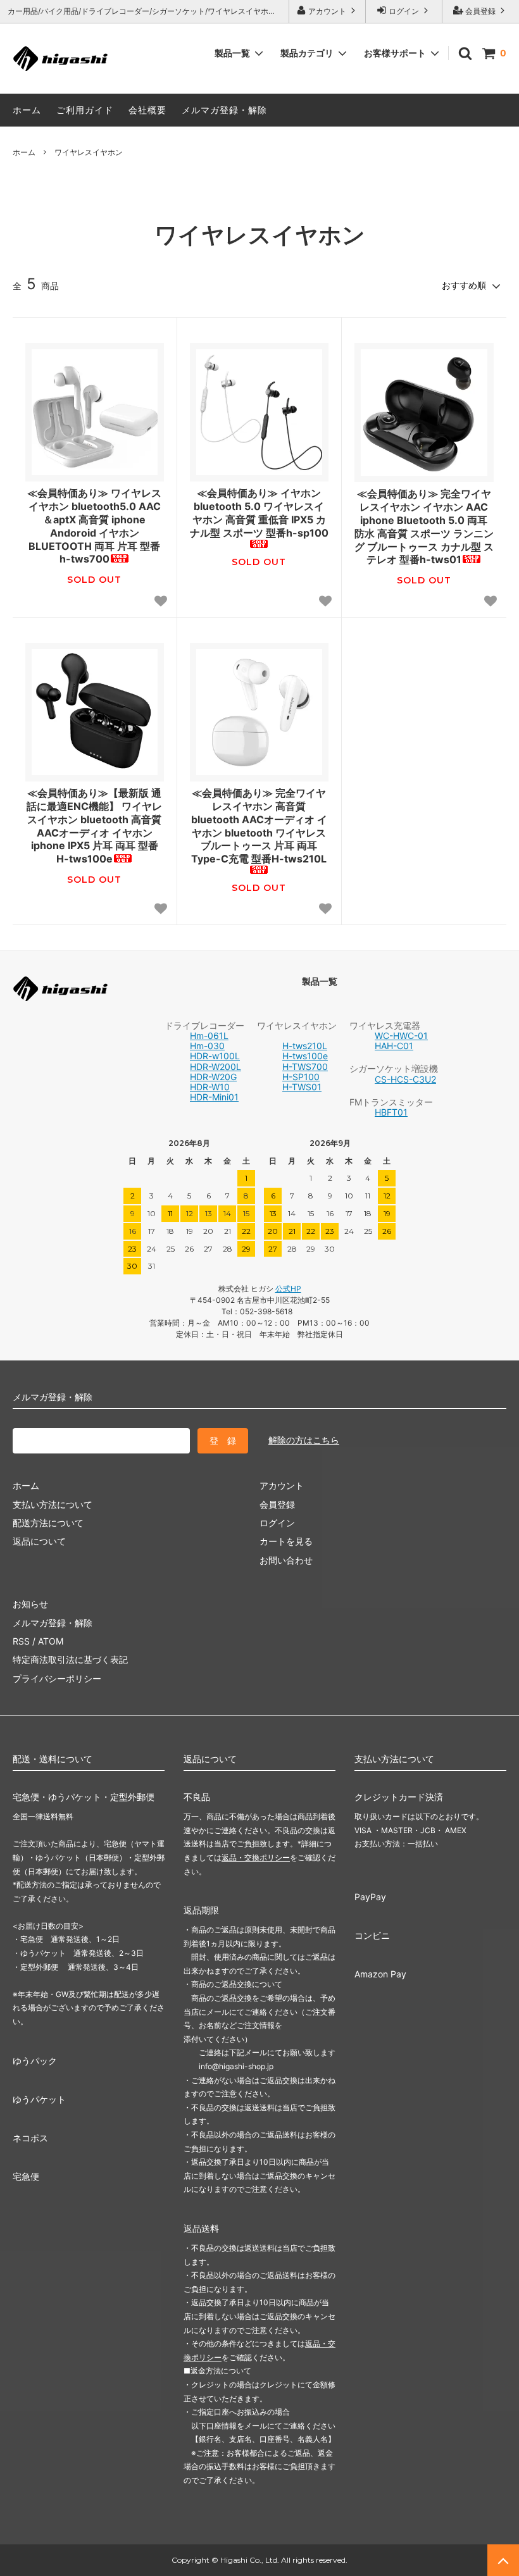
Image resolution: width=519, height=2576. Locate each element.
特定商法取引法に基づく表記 (70, 1659)
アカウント (327, 11)
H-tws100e (305, 1056)
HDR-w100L (215, 1056)
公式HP (288, 1289)
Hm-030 (207, 1046)
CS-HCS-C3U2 (405, 1079)
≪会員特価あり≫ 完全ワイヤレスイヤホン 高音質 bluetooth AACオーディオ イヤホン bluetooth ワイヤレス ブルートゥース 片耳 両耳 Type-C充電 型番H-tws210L (259, 826)
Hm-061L (209, 1036)
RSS (21, 1641)
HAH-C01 (394, 1046)
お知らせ (30, 1604)
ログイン (404, 11)
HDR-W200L (216, 1067)
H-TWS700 (305, 1067)
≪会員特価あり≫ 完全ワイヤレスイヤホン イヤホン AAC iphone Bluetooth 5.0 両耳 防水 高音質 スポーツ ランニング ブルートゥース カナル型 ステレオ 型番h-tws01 (424, 526)
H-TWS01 (302, 1087)
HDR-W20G (213, 1077)
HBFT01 (391, 1112)
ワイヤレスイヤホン (89, 152)
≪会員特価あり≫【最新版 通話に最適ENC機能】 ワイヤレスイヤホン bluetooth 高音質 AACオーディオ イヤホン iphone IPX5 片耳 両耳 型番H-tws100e (94, 826)
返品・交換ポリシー (256, 1857)
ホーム (27, 110)
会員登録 (480, 11)
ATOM (51, 1641)
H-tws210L (305, 1046)
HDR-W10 (210, 1087)
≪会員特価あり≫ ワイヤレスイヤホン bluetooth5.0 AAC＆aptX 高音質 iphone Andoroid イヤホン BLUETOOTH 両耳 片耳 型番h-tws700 (94, 526)
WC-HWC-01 (401, 1036)
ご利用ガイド (85, 110)
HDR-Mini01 (214, 1097)
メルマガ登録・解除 (224, 110)
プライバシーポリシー (57, 1678)
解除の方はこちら (304, 1440)
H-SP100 (301, 1077)
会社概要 (147, 110)
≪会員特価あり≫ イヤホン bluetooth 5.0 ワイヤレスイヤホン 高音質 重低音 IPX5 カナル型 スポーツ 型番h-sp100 (259, 513)
